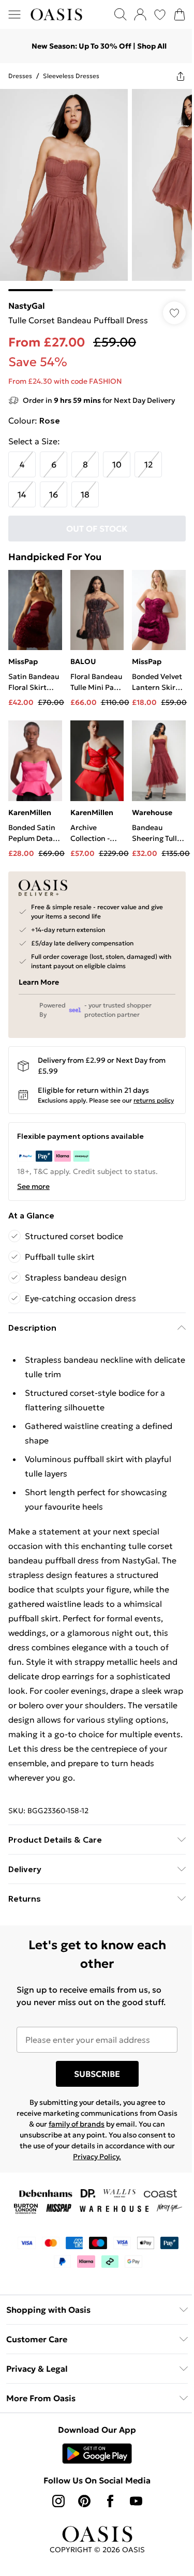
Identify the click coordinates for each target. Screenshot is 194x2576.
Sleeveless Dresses (71, 76)
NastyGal (27, 306)
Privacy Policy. (97, 2157)
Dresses (20, 76)
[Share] (181, 76)
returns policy (154, 1100)
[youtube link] (136, 2501)
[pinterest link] (84, 2501)
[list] (97, 190)
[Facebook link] (110, 2501)
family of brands (77, 2124)
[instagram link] (58, 2501)
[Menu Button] (14, 14)
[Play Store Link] (97, 2453)
